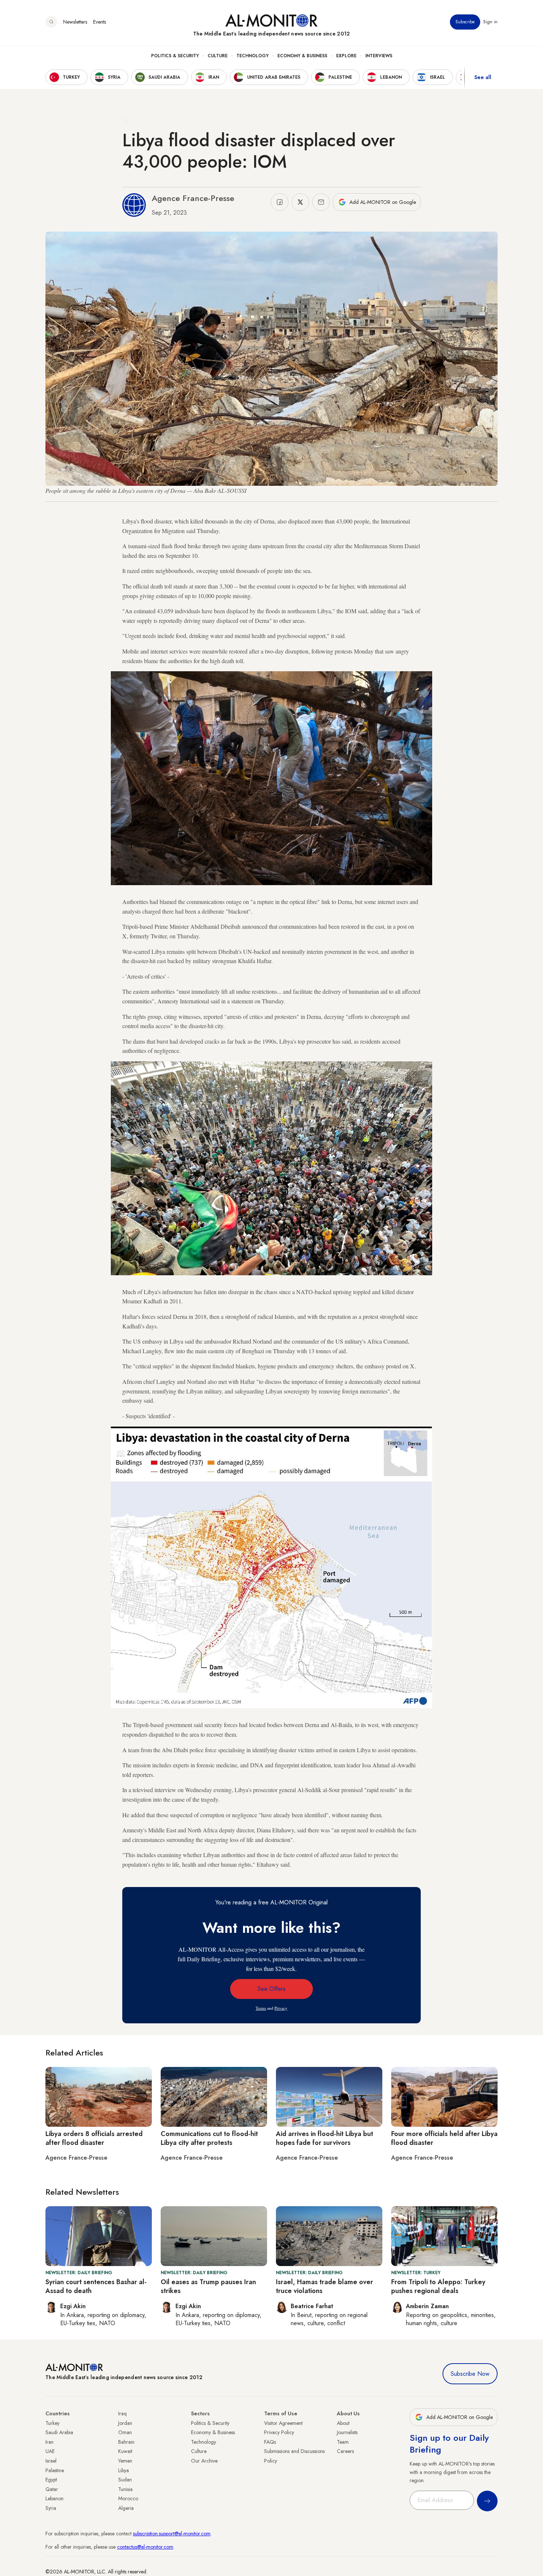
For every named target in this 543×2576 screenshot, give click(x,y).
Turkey (52, 2423)
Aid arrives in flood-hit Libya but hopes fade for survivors (325, 2138)
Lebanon (54, 2498)
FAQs (270, 2442)
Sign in (490, 22)
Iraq (122, 2413)
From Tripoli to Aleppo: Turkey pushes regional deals (438, 2286)
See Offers (271, 1989)
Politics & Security (175, 56)
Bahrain (126, 2442)
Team (343, 2442)
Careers (345, 2451)
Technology (252, 56)
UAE (50, 2451)
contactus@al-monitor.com (145, 2547)
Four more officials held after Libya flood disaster (444, 2138)
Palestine (55, 2470)
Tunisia (125, 2489)
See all (483, 77)
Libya (124, 2470)
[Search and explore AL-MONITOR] (51, 22)
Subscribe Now (470, 2374)
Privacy (281, 2008)
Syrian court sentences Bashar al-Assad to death (96, 2286)
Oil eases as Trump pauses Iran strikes (208, 2286)
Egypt (51, 2480)
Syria (51, 2508)
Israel (51, 2461)
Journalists (347, 2432)
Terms (261, 2008)
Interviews (379, 56)
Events (100, 22)
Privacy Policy (279, 2432)
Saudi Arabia (59, 2432)
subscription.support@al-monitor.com (172, 2534)
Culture (218, 56)
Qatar (52, 2489)
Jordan (125, 2423)
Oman (125, 2432)
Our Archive (204, 2461)
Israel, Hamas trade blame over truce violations (325, 2286)
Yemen (125, 2461)
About (343, 2423)
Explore (346, 56)
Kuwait (125, 2451)
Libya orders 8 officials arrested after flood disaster (94, 2138)
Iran (49, 2442)
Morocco (128, 2498)
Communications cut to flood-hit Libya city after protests (209, 2138)
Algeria (126, 2508)
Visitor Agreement (283, 2423)
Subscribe (465, 22)
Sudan (125, 2480)
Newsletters (75, 22)
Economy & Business (302, 56)
